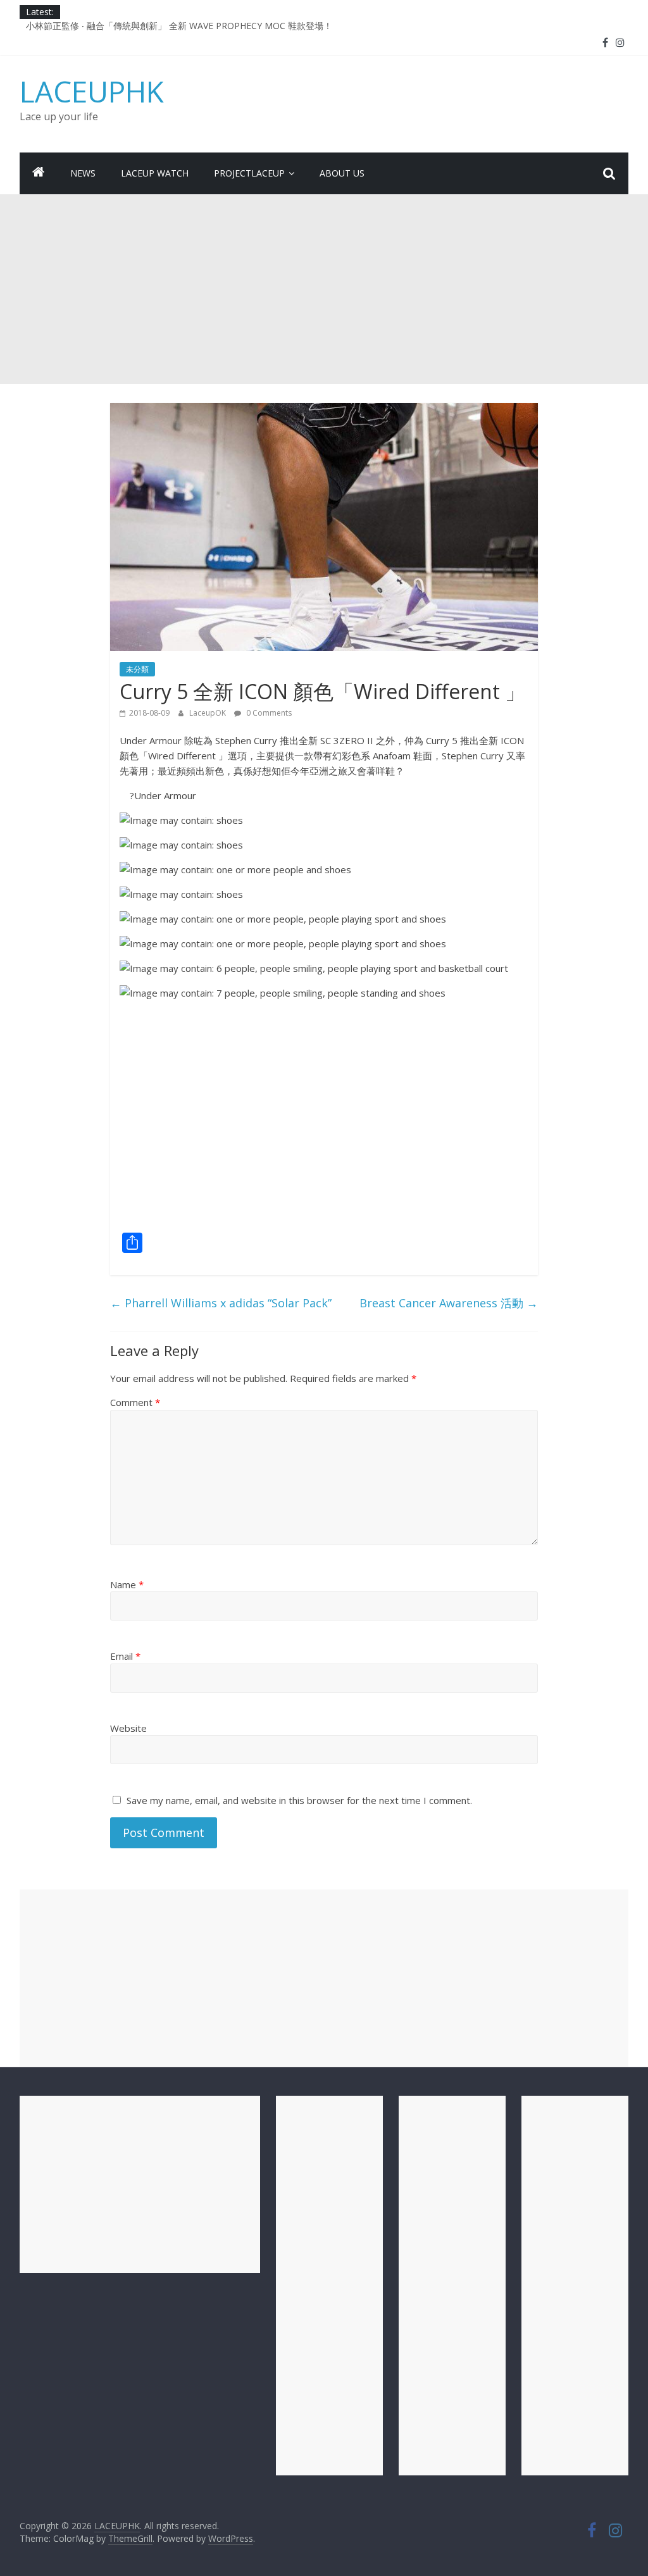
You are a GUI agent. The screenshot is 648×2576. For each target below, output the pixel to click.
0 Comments (268, 713)
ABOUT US (342, 173)
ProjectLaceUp (249, 173)
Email (125, 1656)
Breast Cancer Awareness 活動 (449, 1303)
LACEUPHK (92, 91)
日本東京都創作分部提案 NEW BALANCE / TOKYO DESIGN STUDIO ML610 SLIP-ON (197, 26)
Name (127, 1584)
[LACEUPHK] (39, 173)
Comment (135, 1402)
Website (128, 1728)
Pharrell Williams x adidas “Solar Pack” (221, 1303)
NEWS (83, 173)
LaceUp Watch (155, 173)
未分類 (137, 669)
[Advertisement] (324, 289)
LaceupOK (209, 713)
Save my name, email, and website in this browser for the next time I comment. (299, 1800)
